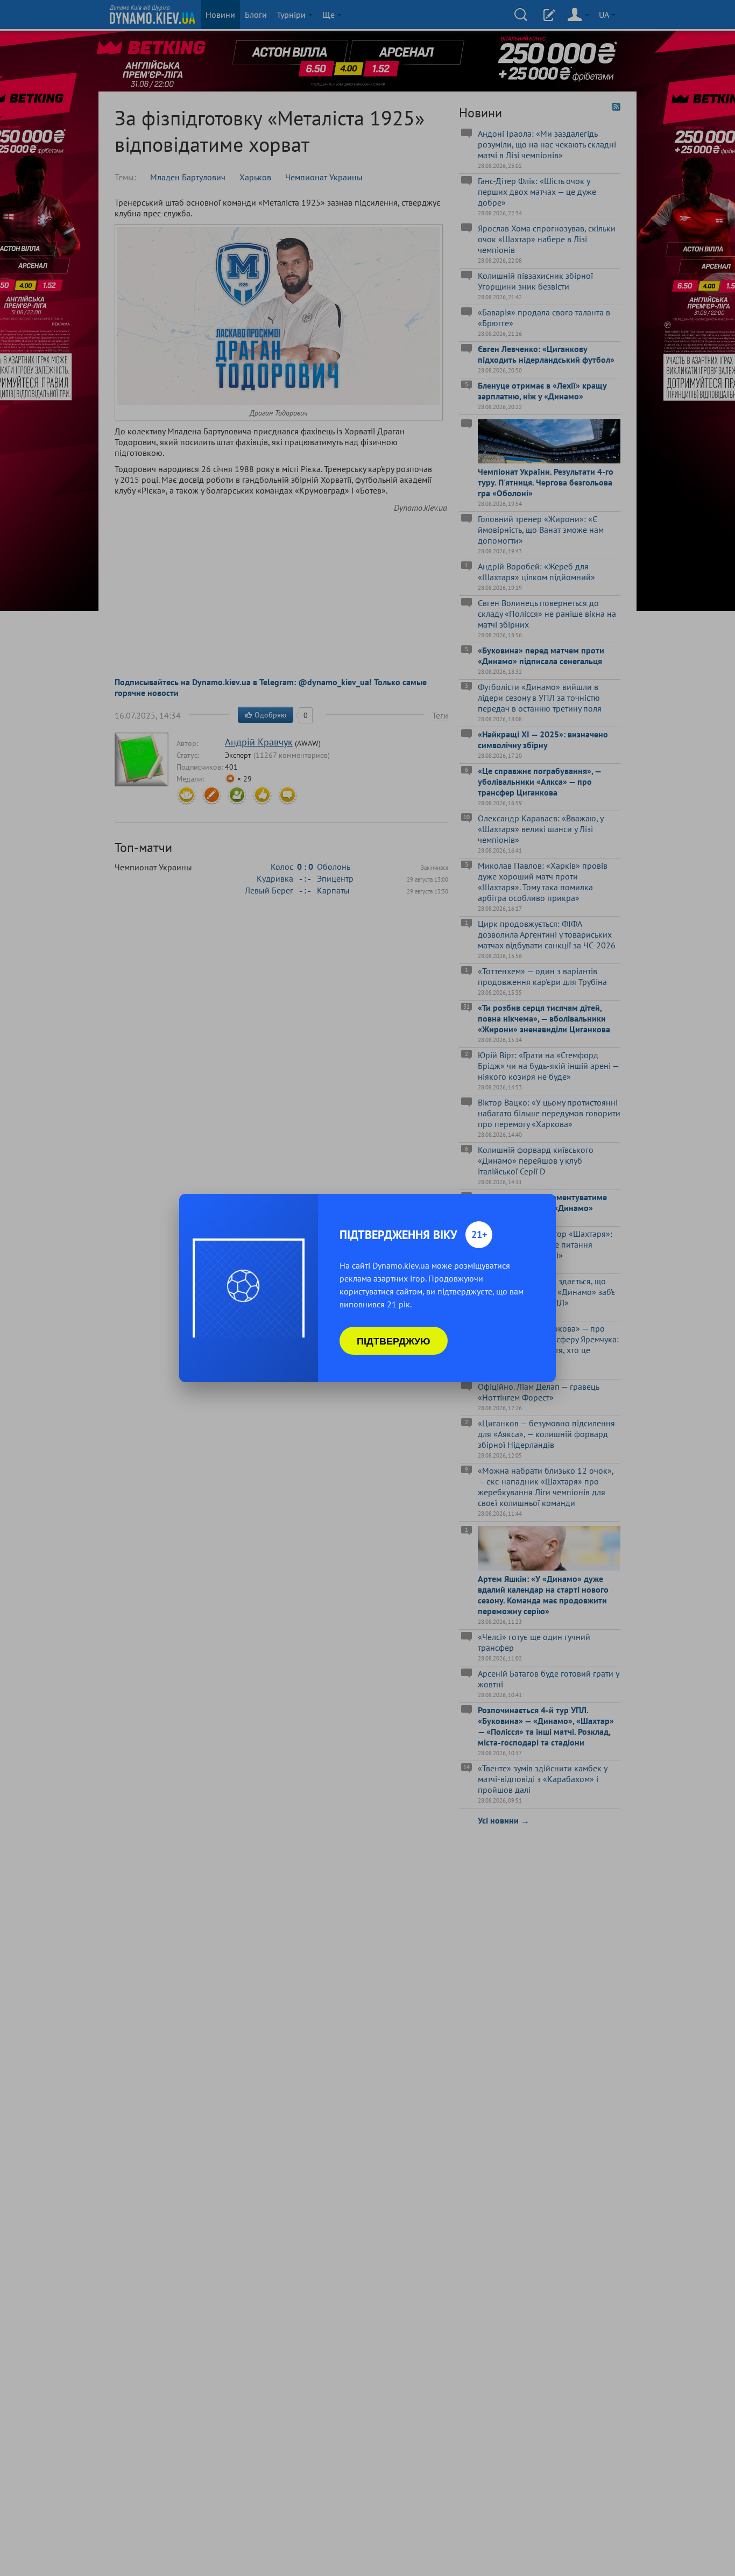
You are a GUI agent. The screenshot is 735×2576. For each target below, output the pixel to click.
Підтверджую (394, 1341)
